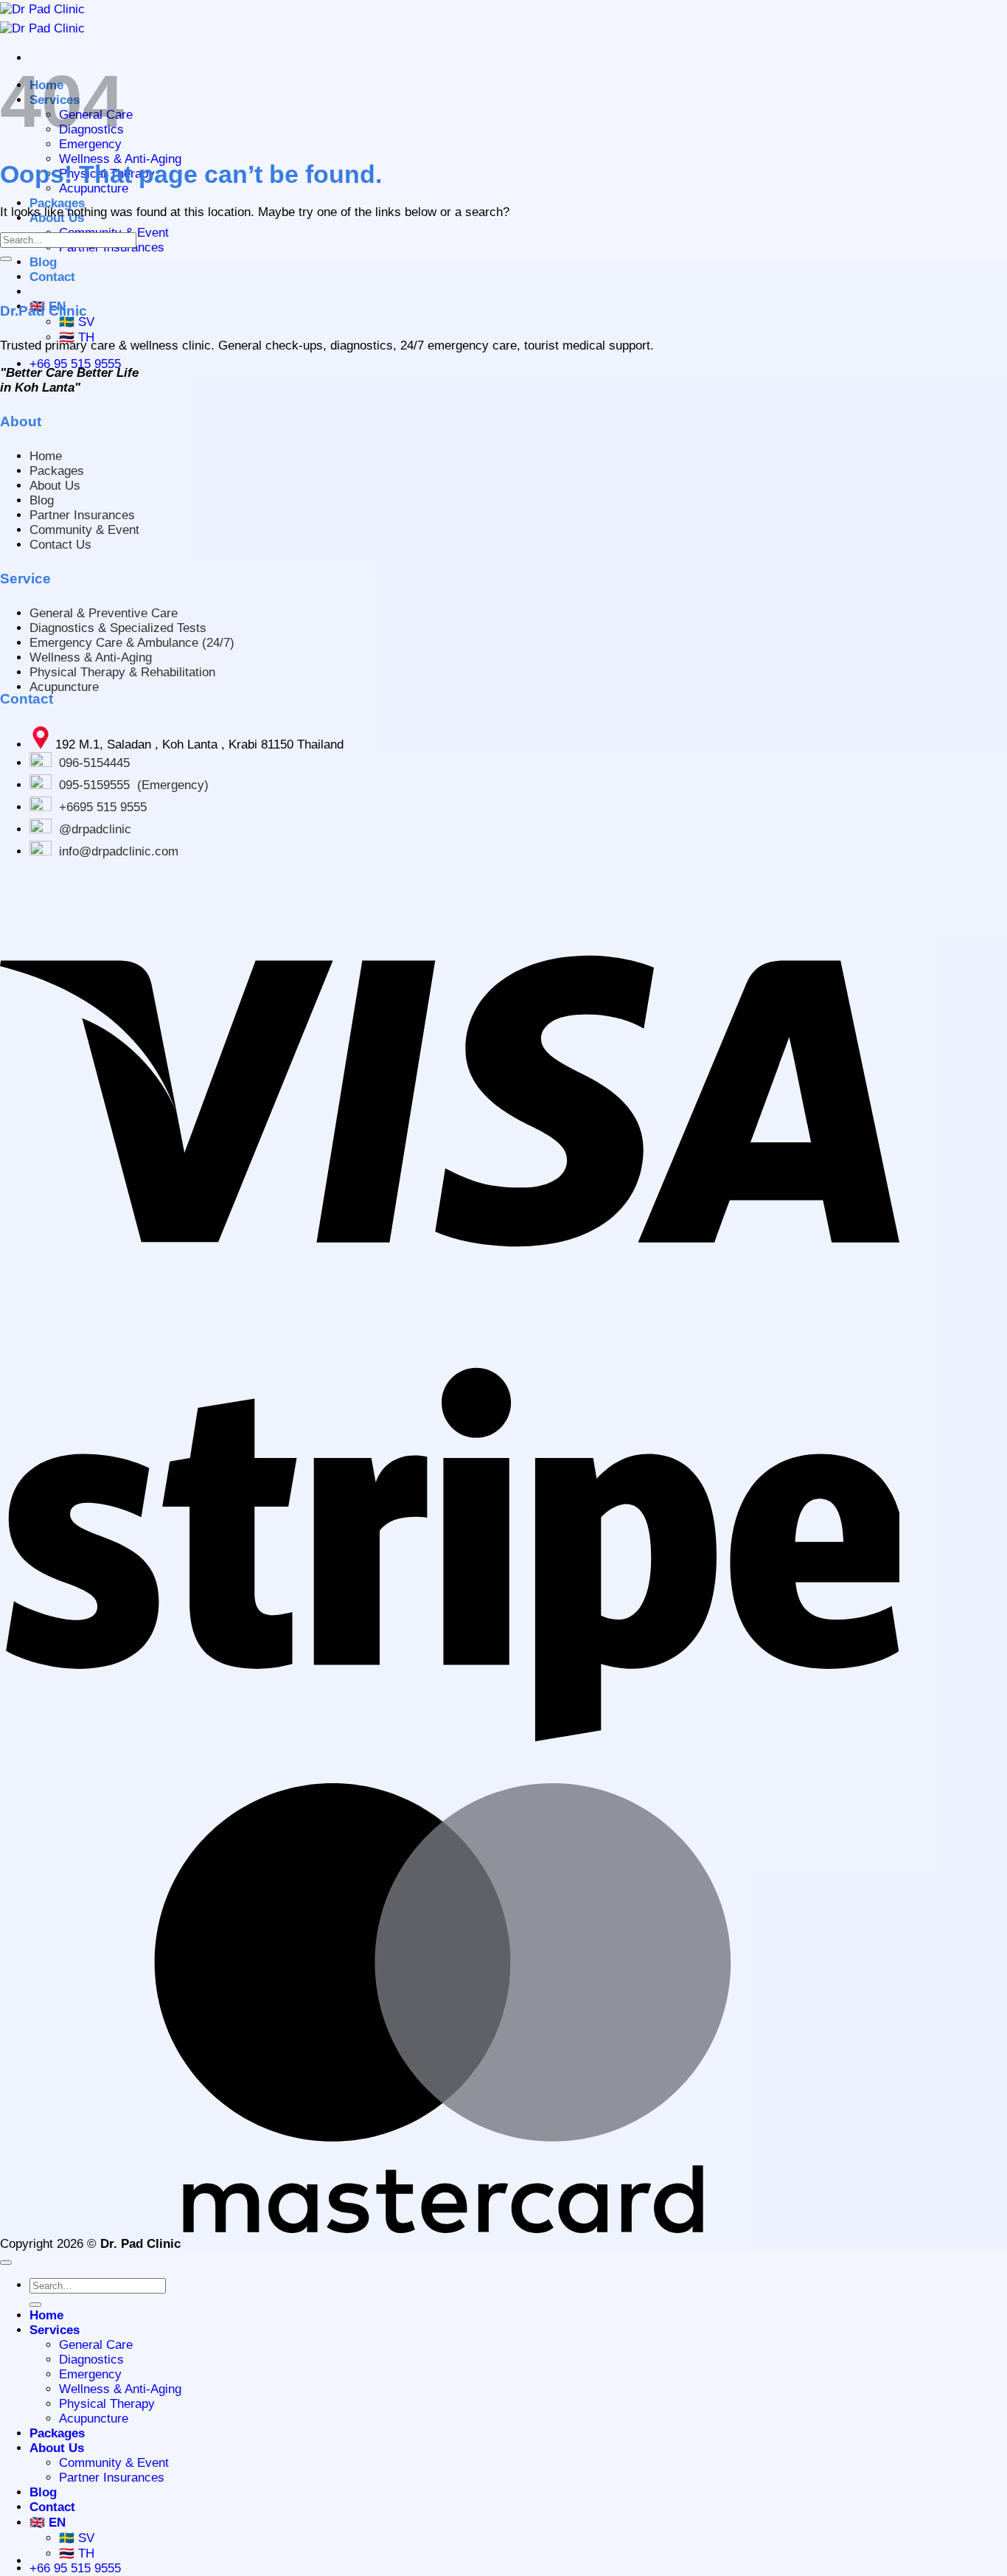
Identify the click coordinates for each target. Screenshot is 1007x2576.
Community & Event (84, 530)
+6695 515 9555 (103, 807)
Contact (52, 277)
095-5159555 (94, 785)
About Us (55, 486)
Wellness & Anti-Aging (120, 159)
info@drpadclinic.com (119, 851)
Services (55, 2330)
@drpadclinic (95, 829)
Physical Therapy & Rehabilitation (122, 672)
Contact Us (60, 545)
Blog (43, 262)
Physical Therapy (107, 2404)
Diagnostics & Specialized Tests (118, 628)
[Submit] (6, 259)
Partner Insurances (82, 515)
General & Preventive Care (104, 613)
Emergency (90, 144)
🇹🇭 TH (77, 337)
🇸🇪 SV (77, 322)
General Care (96, 2345)
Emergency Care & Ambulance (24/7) (132, 643)
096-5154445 (94, 763)
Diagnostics (91, 2360)
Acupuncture (64, 687)
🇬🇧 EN (48, 2523)
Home (46, 456)
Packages (57, 203)
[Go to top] (6, 2263)
